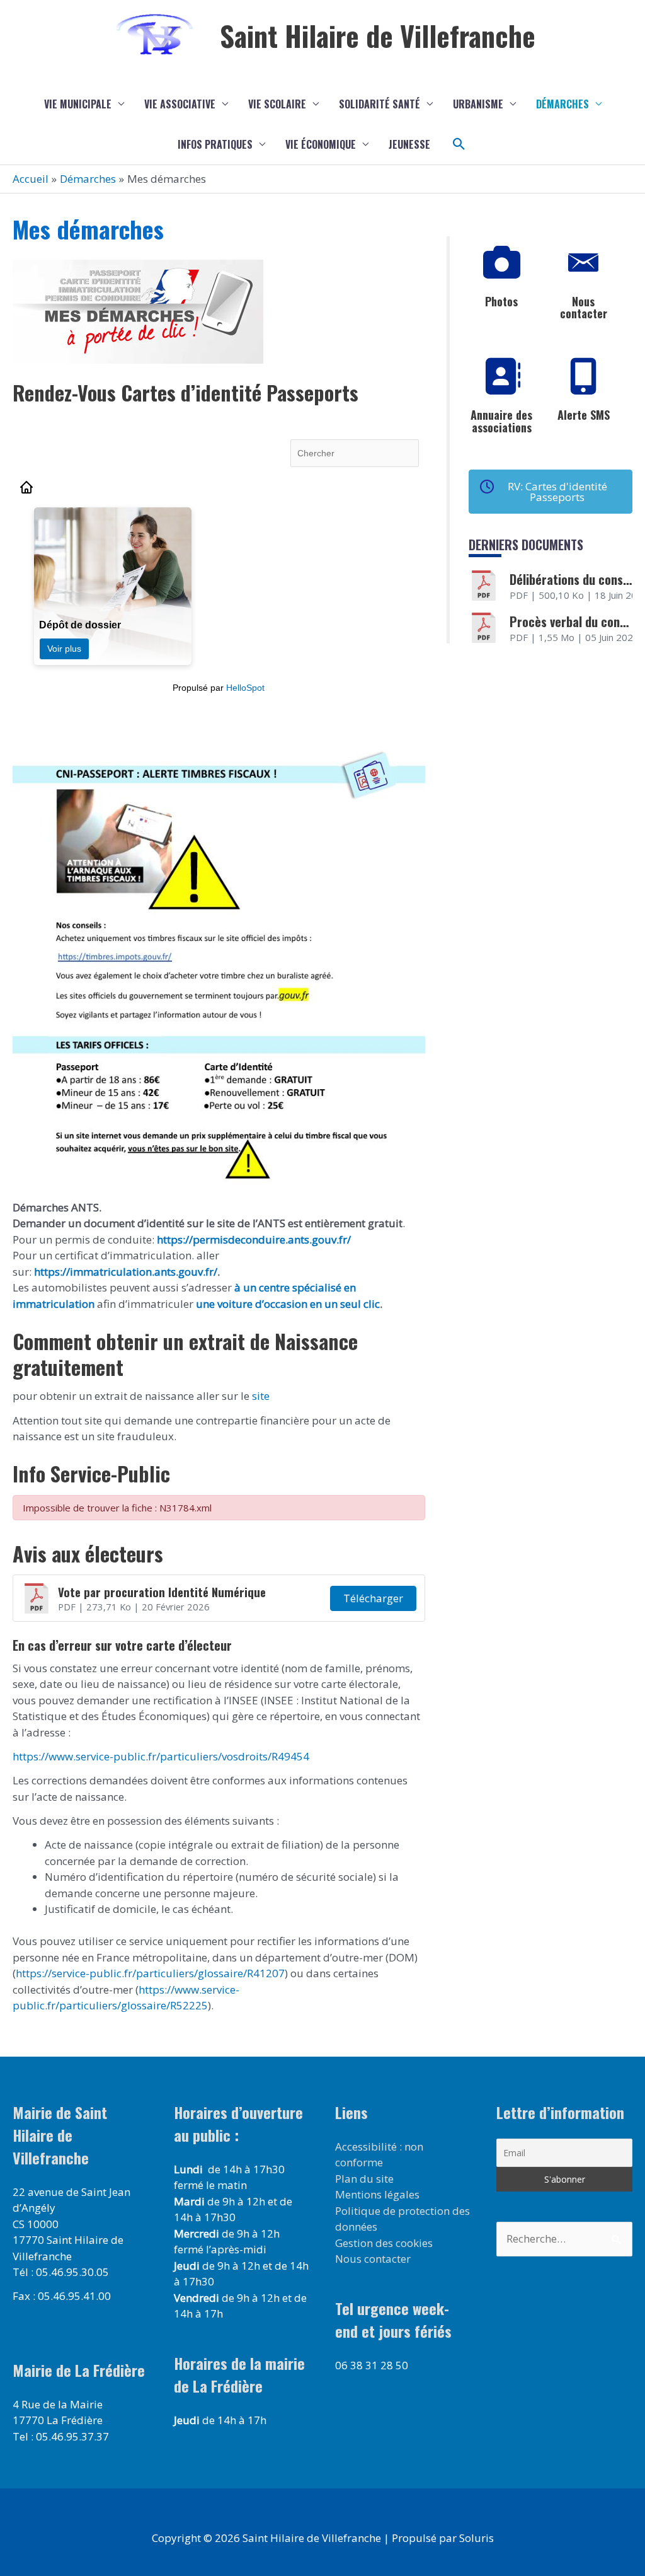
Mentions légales (377, 2194)
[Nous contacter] (583, 263)
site (260, 1396)
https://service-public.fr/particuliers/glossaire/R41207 (150, 1973)
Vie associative (180, 104)
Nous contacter (584, 308)
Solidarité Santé (380, 104)
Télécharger (373, 1598)
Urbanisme (478, 104)
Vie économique (321, 144)
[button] (459, 144)
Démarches (562, 104)
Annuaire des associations (501, 421)
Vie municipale (78, 104)
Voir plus (64, 649)
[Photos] (501, 263)
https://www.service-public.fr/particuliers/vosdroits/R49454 (161, 1756)
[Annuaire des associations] (501, 376)
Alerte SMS (584, 415)
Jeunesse (409, 144)
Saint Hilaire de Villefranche (378, 36)
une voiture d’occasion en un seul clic (288, 1304)
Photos (501, 301)
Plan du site (364, 2179)
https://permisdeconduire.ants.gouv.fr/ (254, 1239)
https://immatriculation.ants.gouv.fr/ (126, 1272)
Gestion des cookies (384, 2243)
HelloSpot (245, 688)
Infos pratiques (215, 144)
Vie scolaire (277, 104)
